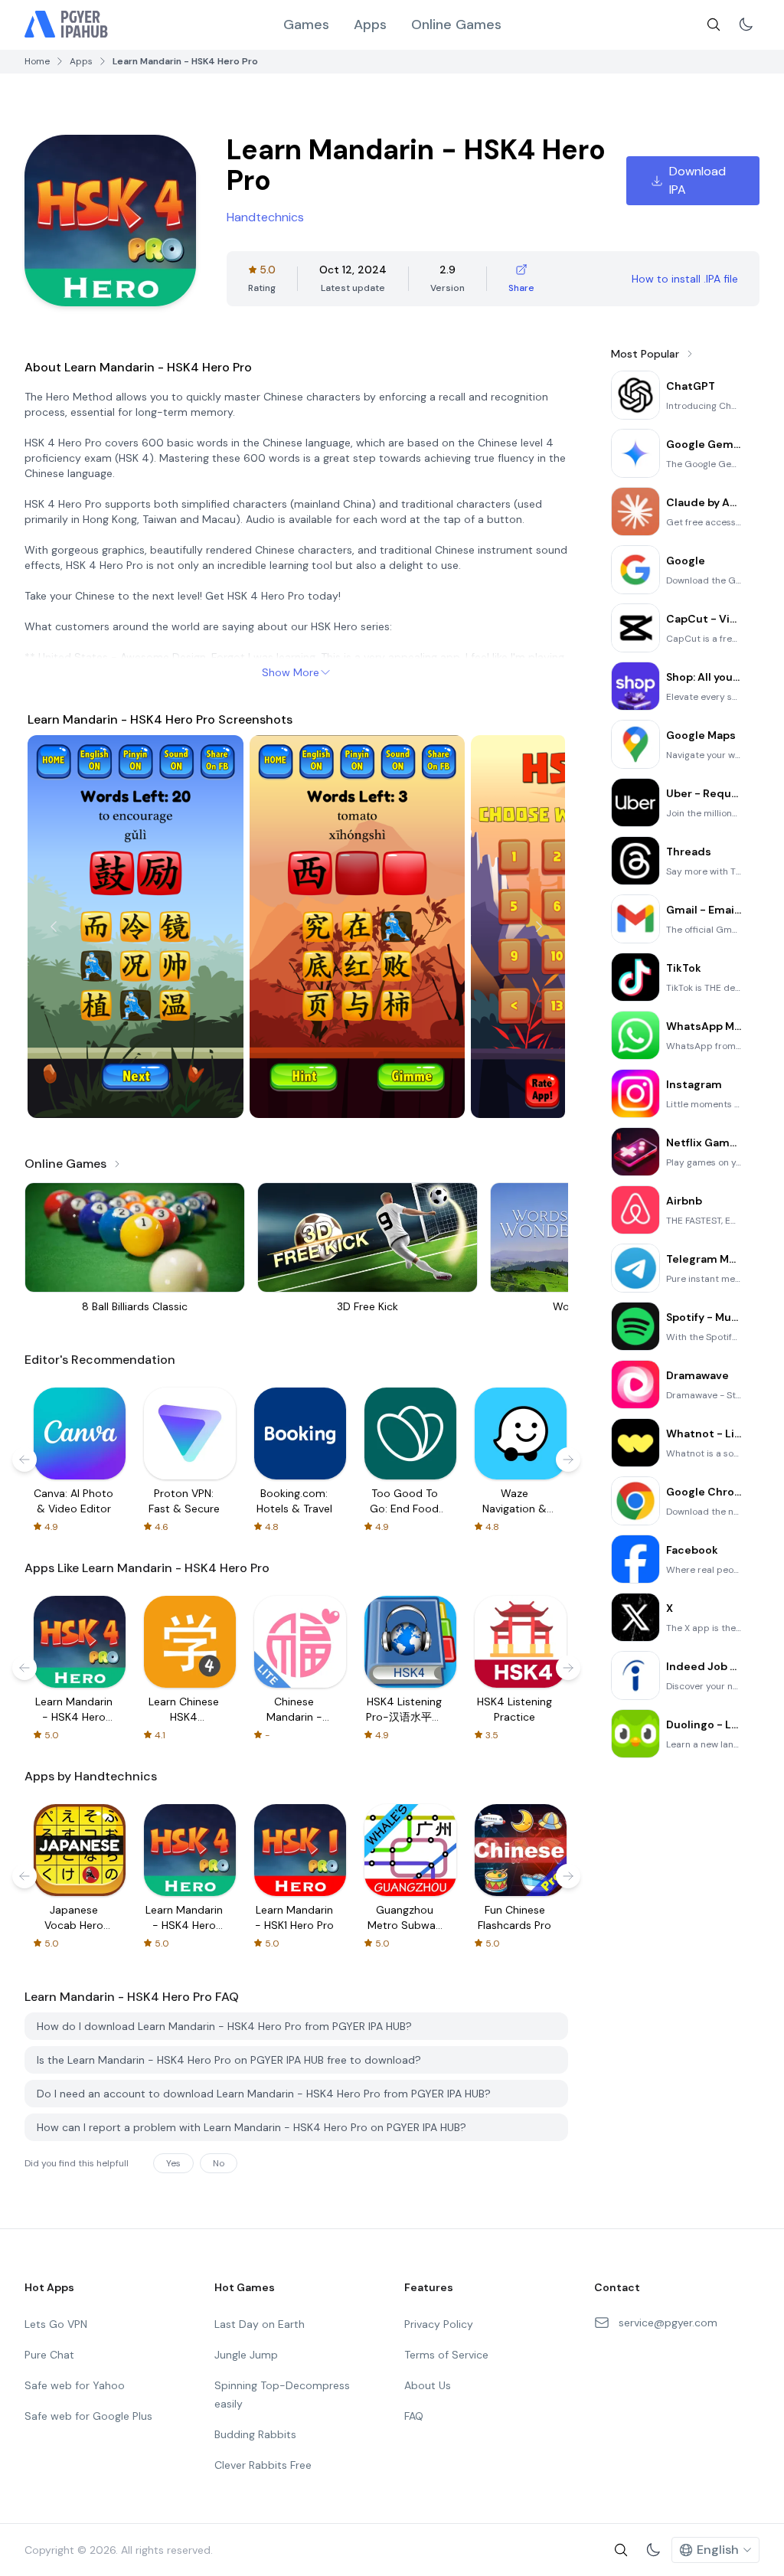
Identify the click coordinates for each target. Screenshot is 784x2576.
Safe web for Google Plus (88, 2416)
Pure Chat (49, 2355)
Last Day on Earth (260, 2324)
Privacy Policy (439, 2324)
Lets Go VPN (56, 2324)
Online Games (456, 25)
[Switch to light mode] (746, 25)
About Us (428, 2385)
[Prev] (54, 927)
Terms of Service (446, 2355)
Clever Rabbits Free (263, 2465)
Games (306, 25)
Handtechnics (265, 217)
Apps (370, 25)
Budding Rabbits (255, 2434)
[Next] (539, 927)
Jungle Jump (246, 2355)
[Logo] (67, 25)
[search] (714, 25)
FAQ (414, 2416)
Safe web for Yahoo (75, 2385)
